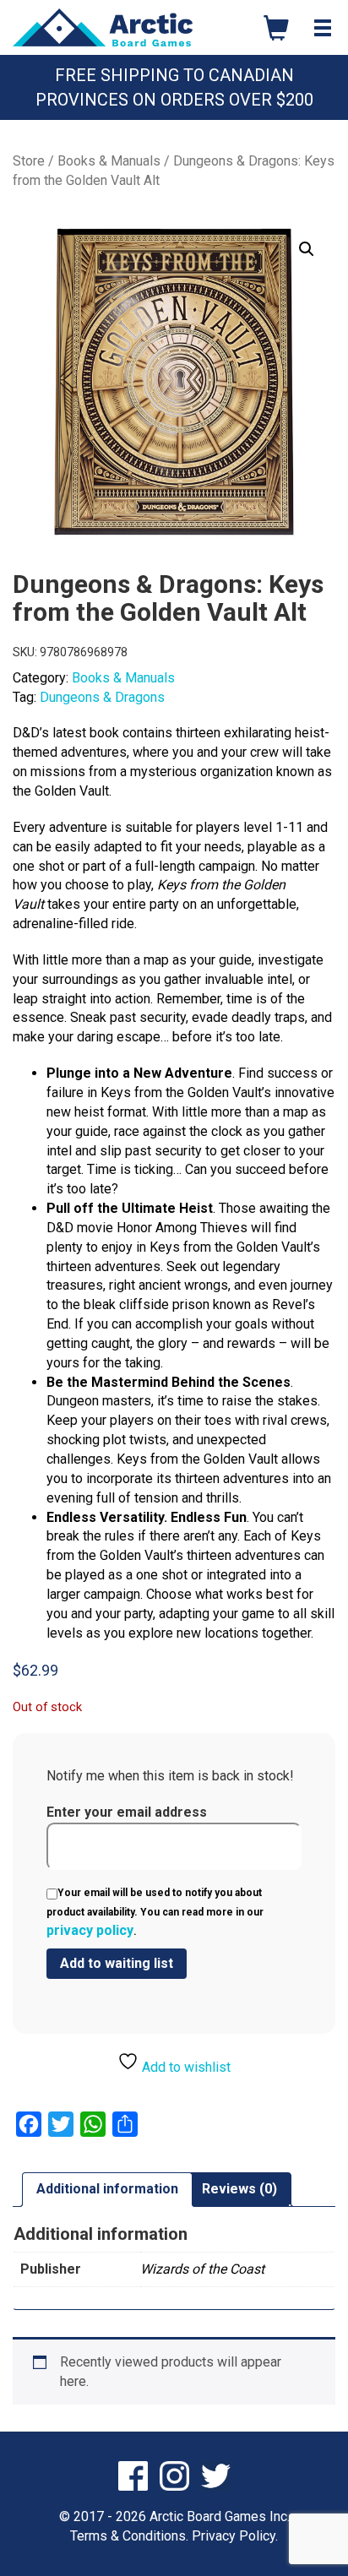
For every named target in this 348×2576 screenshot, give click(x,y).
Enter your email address (127, 1812)
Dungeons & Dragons (102, 697)
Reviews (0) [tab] (239, 2189)
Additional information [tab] (107, 2189)
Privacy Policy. (235, 2536)
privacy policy (90, 1930)
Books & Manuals (109, 161)
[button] (307, 249)
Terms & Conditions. (129, 2536)
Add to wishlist (185, 2067)
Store (29, 161)
